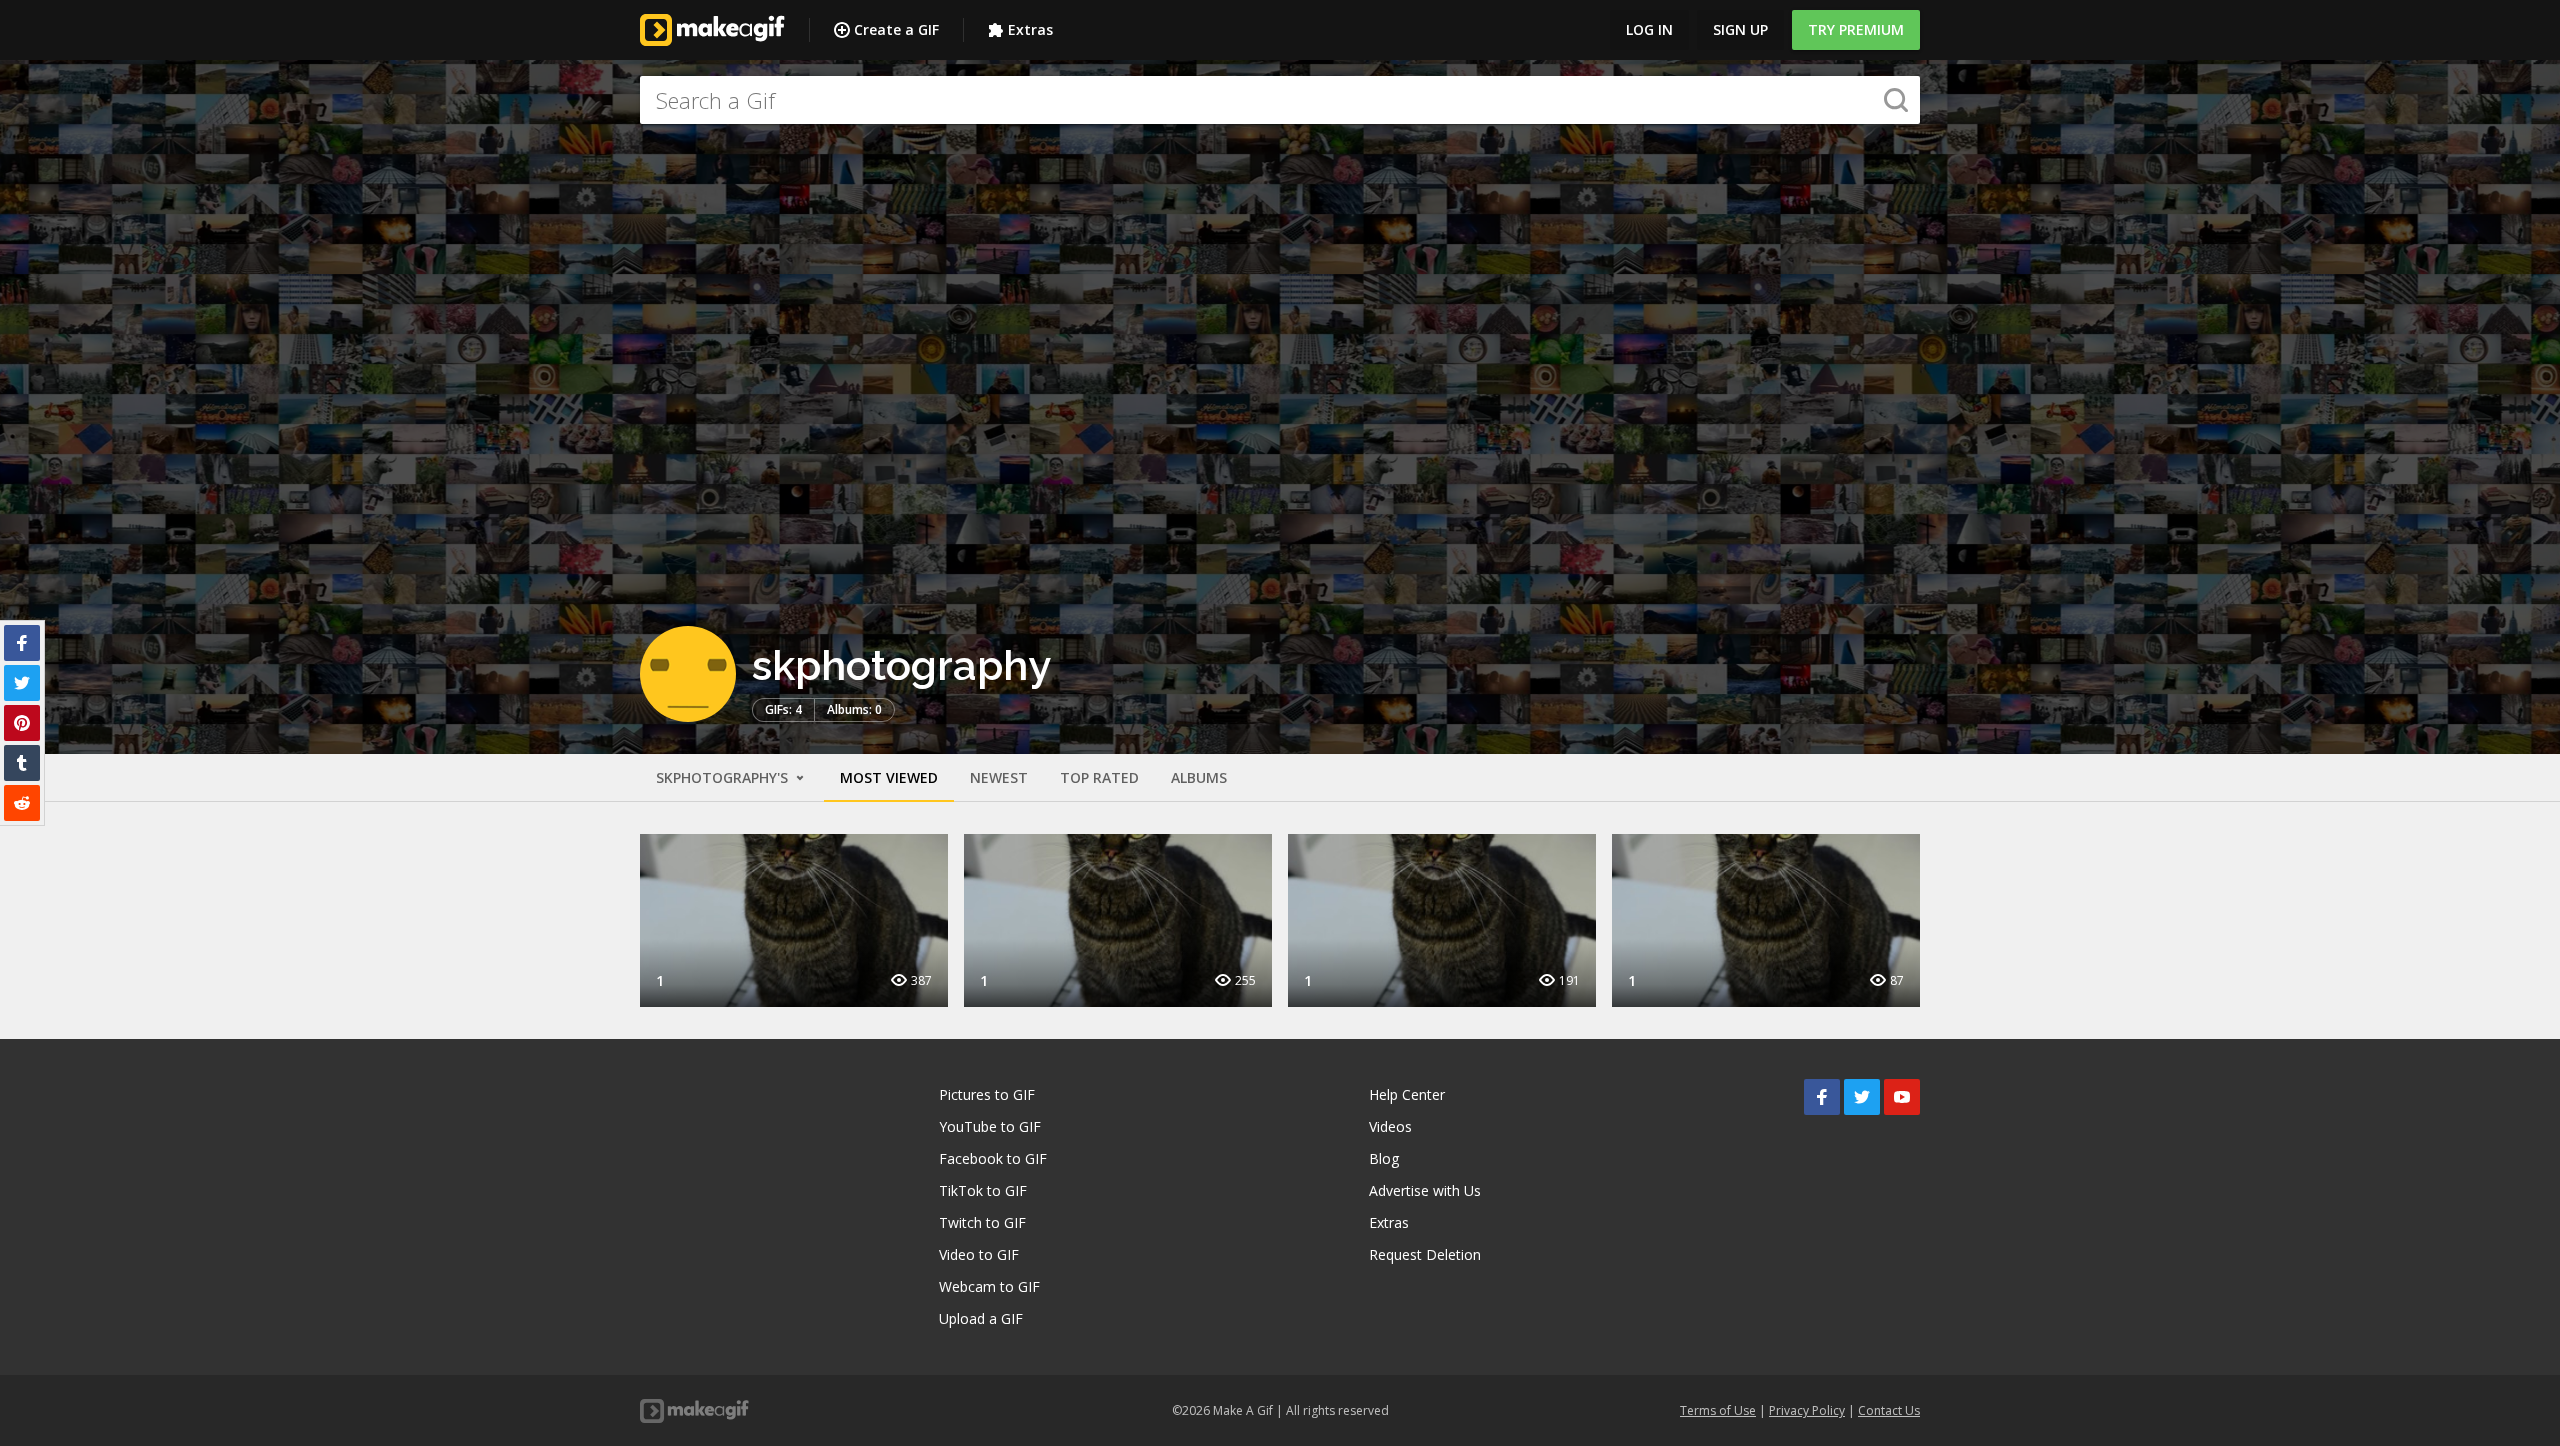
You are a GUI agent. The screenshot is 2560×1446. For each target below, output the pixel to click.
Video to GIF (979, 1254)
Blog (1384, 1158)
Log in (1649, 29)
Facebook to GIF (993, 1158)
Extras (1030, 29)
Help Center (1407, 1094)
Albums (1199, 777)
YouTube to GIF (990, 1126)
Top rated (1099, 777)
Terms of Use (1718, 1410)
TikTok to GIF (983, 1190)
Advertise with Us (1425, 1190)
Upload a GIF (981, 1318)
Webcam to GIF (989, 1286)
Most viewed (889, 777)
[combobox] (1280, 100)
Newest (999, 777)
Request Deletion (1425, 1254)
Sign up (1740, 29)
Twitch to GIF (982, 1222)
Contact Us (1889, 1410)
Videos (1390, 1126)
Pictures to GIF (987, 1094)
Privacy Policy (1807, 1410)
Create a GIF (896, 29)
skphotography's (724, 777)
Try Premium (1856, 29)
